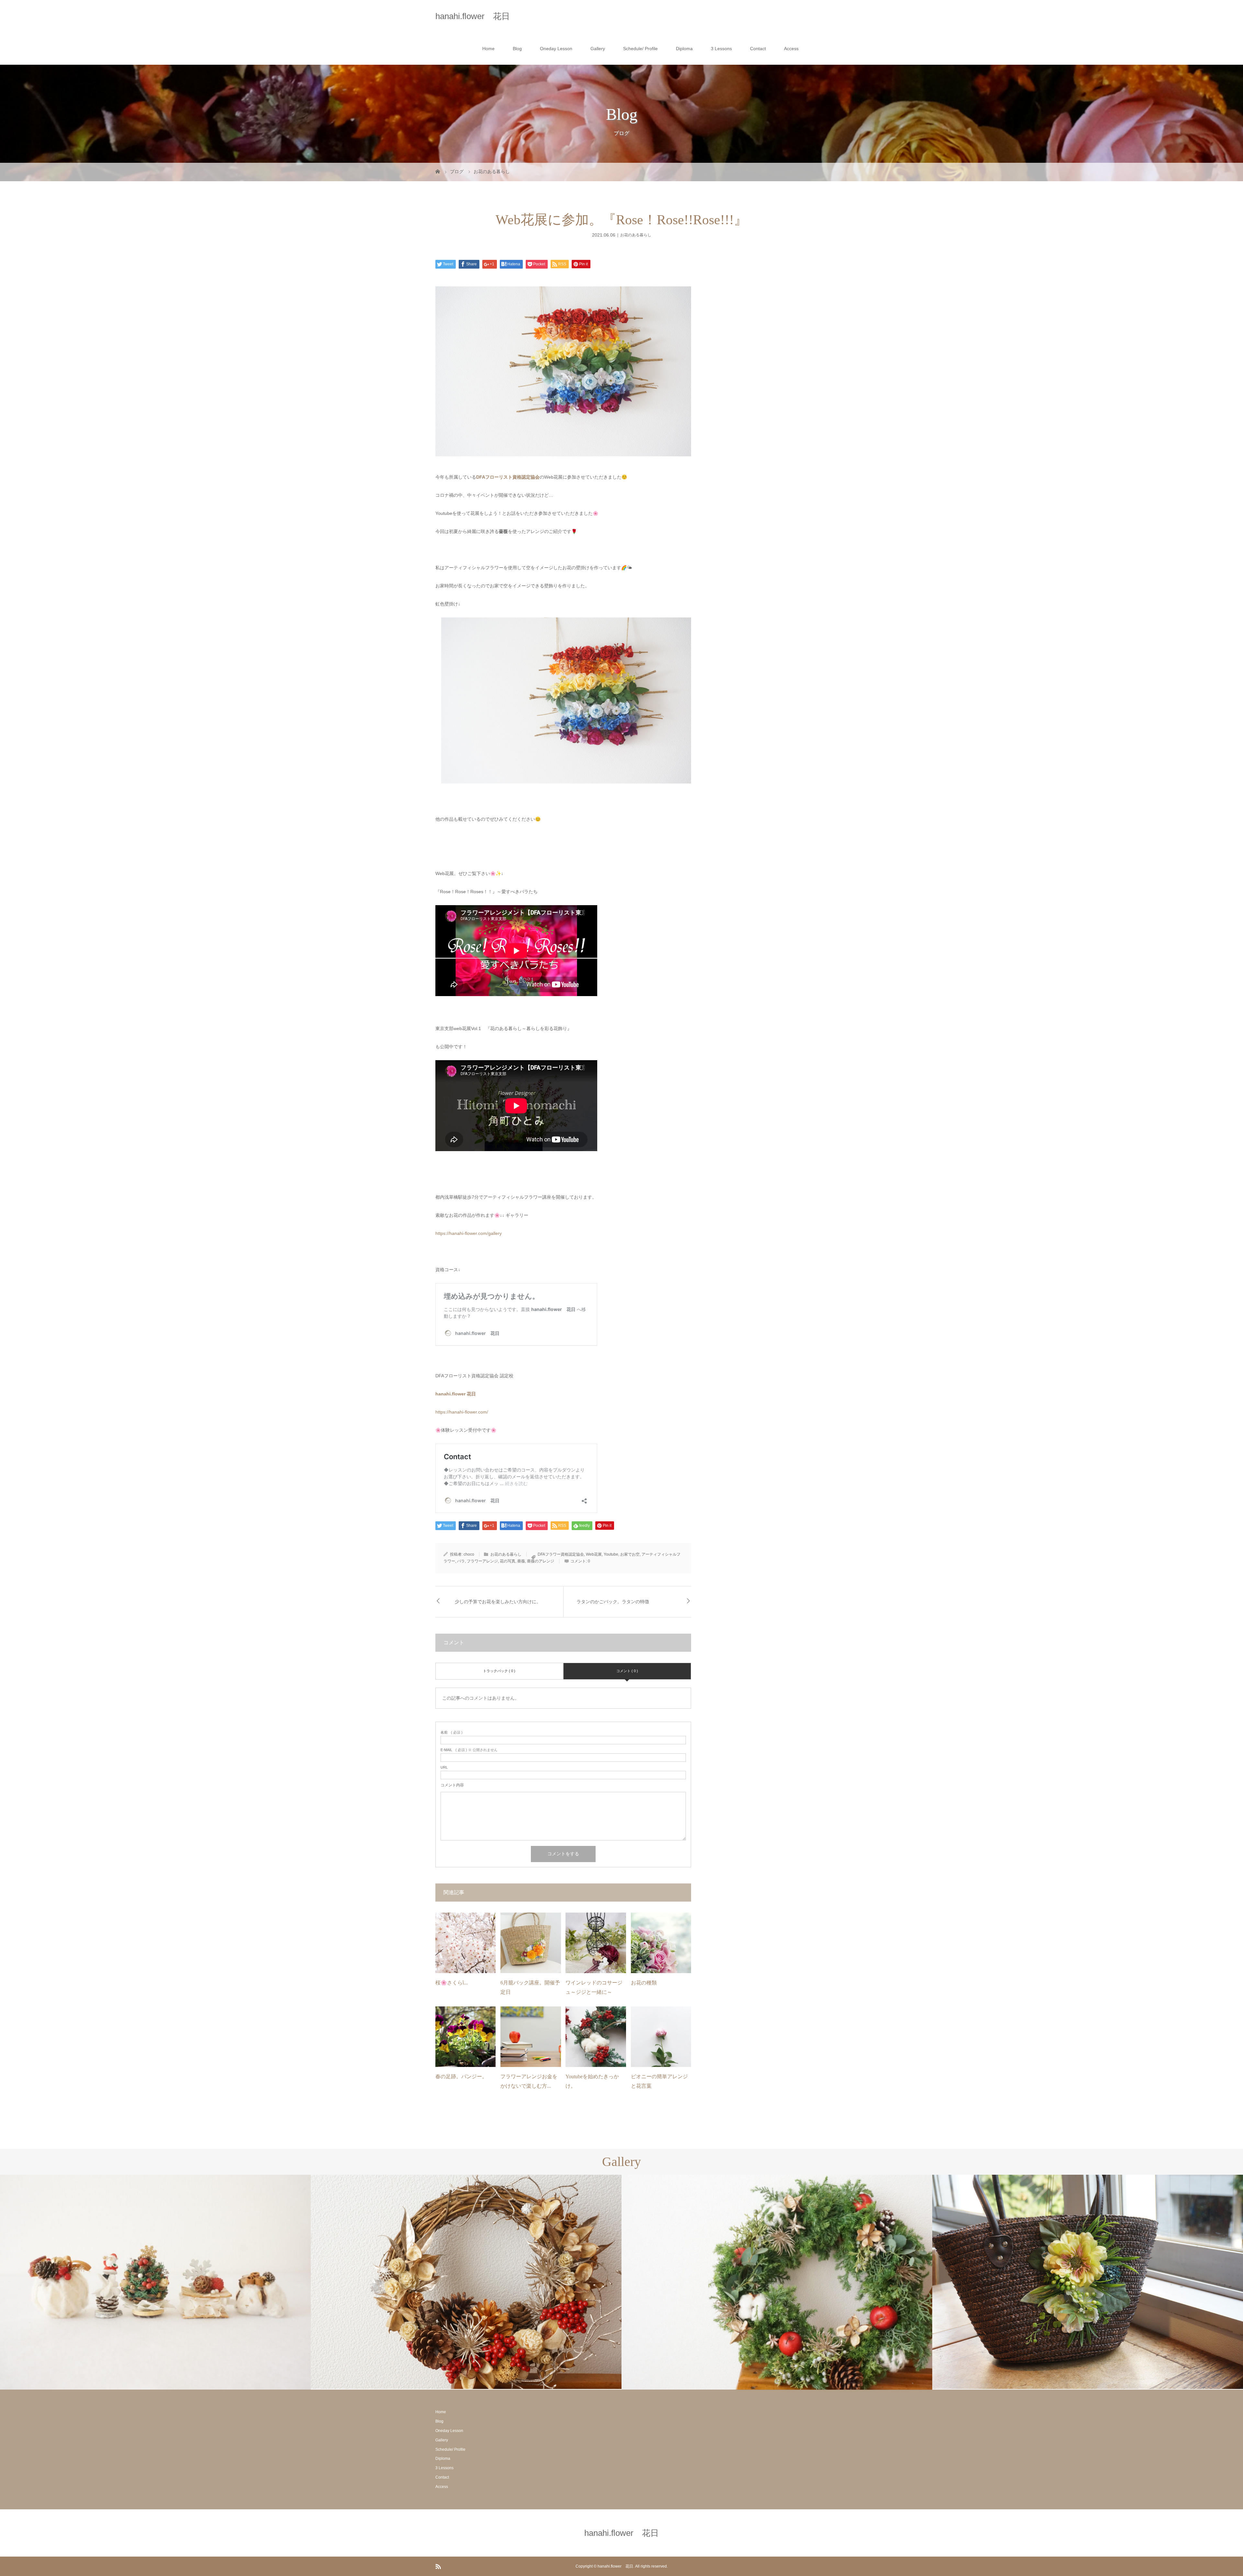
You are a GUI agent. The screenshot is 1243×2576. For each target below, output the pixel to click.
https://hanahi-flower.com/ (462, 1412)
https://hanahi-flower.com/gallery (469, 1233)
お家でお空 (630, 1554)
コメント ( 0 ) (627, 1671)
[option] (155, 2282)
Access (791, 49)
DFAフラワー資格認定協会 (561, 1554)
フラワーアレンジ (482, 1561)
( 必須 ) (452, 1732)
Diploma (684, 49)
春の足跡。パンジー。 (461, 2076)
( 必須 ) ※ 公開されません (469, 1750)
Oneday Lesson (556, 49)
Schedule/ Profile (640, 49)
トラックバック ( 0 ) (499, 1671)
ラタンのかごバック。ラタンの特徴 (613, 1602)
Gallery (598, 49)
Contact (758, 49)
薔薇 (521, 1561)
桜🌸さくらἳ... (452, 1983)
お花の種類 (644, 1983)
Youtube (611, 1554)
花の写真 (508, 1561)
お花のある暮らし (636, 235)
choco (469, 1554)
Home (488, 49)
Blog (517, 49)
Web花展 (594, 1554)
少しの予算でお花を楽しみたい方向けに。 (498, 1602)
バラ (461, 1561)
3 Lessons (721, 49)
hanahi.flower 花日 (473, 16)
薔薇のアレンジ (541, 1561)
